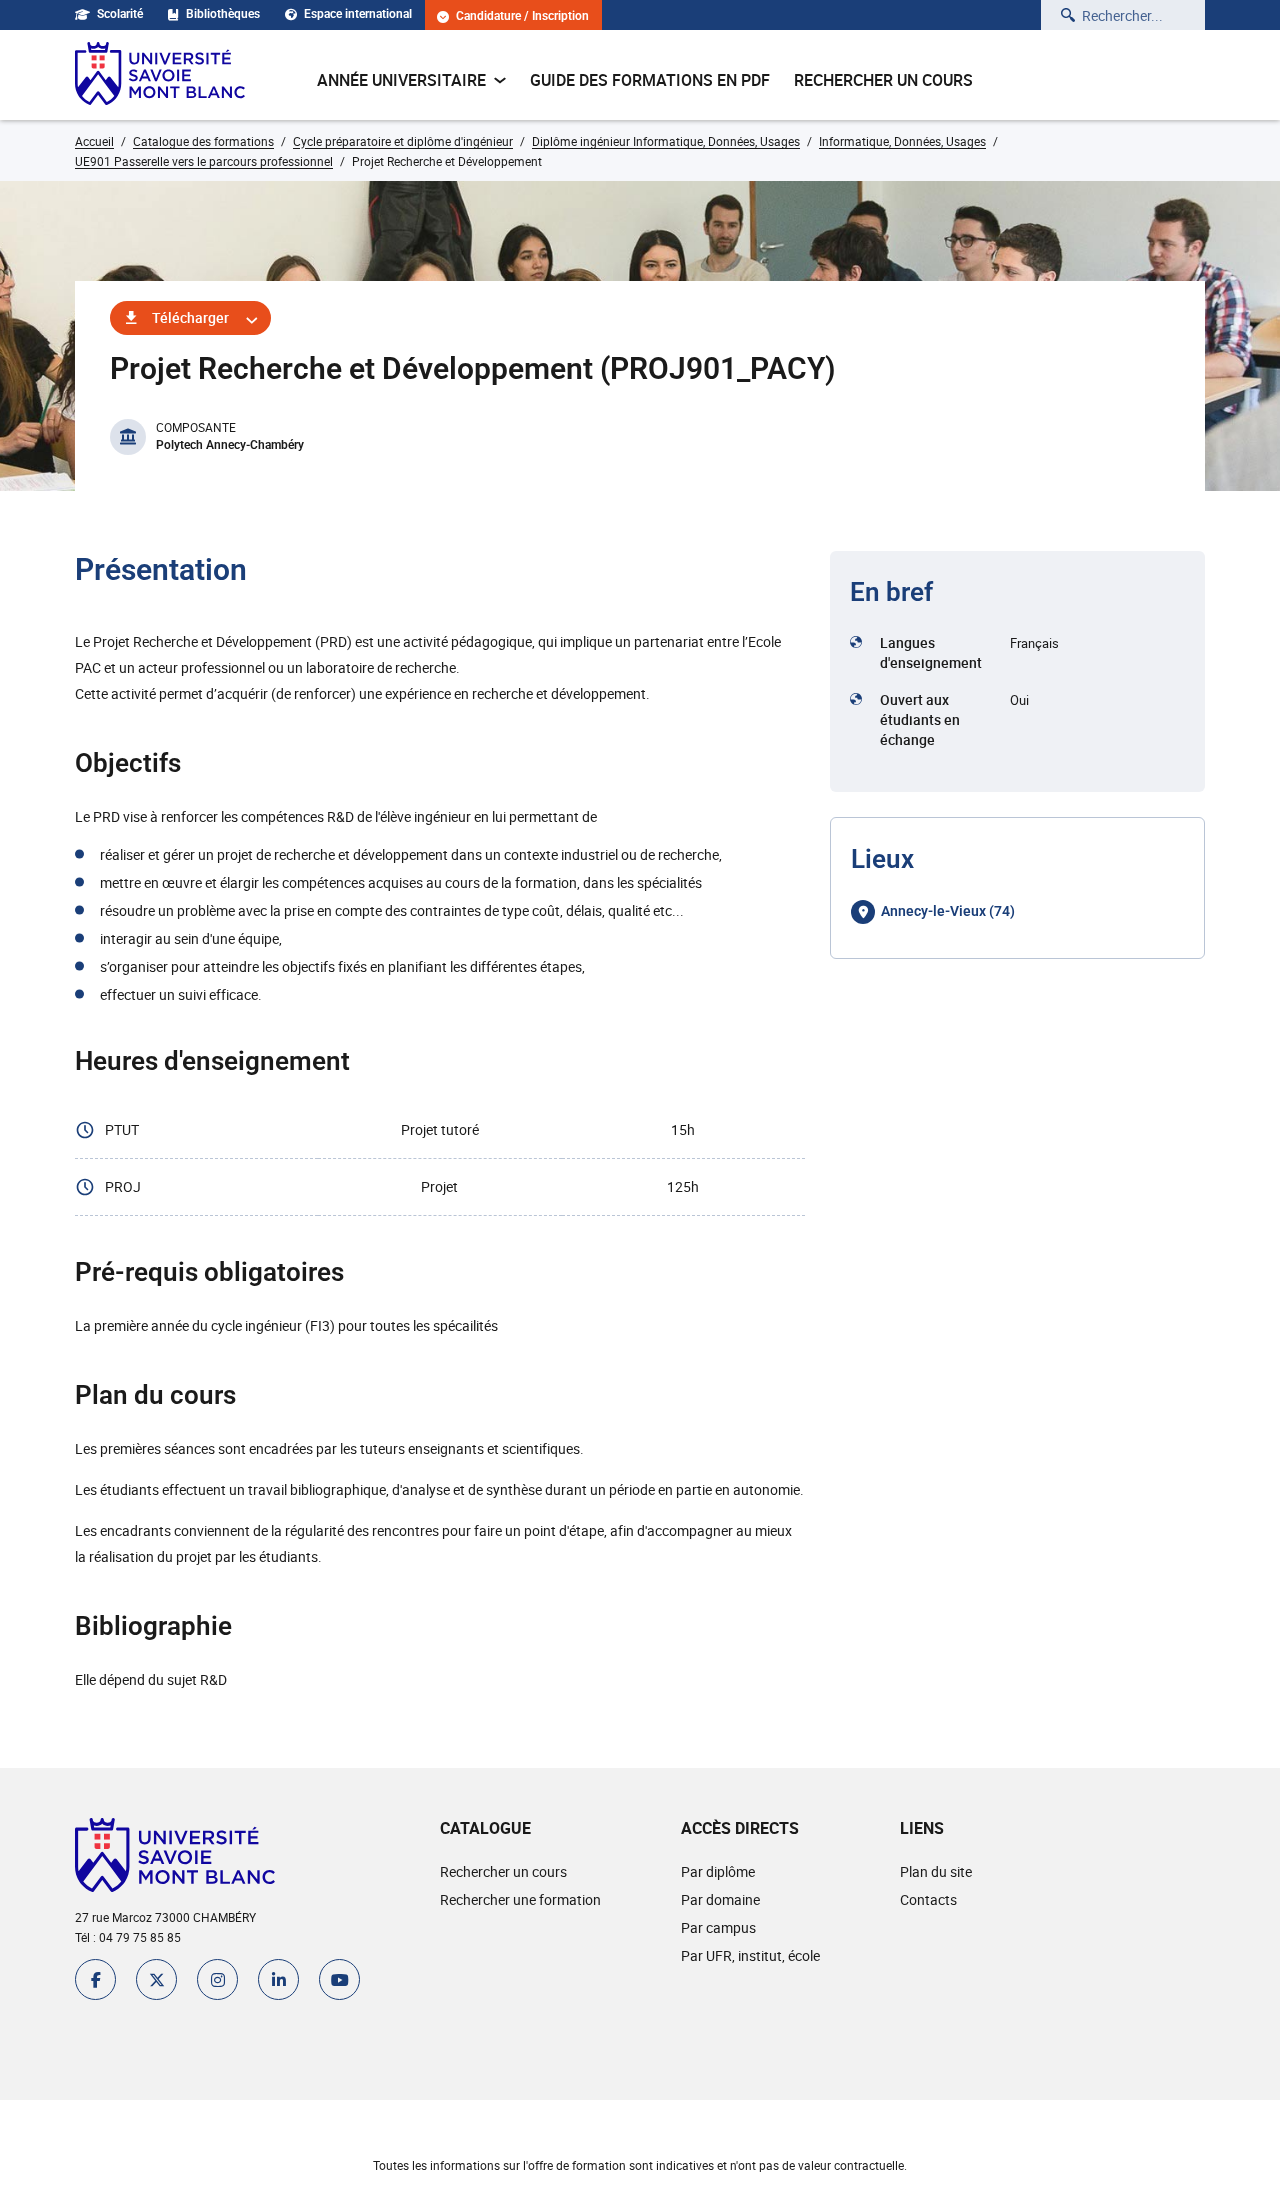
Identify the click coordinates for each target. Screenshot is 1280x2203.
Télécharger (190, 317)
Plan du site (936, 1871)
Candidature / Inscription (522, 16)
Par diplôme (718, 1871)
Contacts (928, 1899)
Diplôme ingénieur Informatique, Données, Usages (666, 141)
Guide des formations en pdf (650, 80)
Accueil (94, 141)
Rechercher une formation (520, 1899)
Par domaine (720, 1899)
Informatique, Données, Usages (902, 141)
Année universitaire (401, 80)
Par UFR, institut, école (750, 1955)
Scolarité (120, 14)
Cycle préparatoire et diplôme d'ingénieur (403, 141)
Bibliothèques (223, 14)
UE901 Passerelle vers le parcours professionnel (204, 161)
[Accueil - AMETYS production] (160, 75)
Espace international (358, 14)
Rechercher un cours (883, 80)
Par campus (718, 1927)
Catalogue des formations (203, 141)
